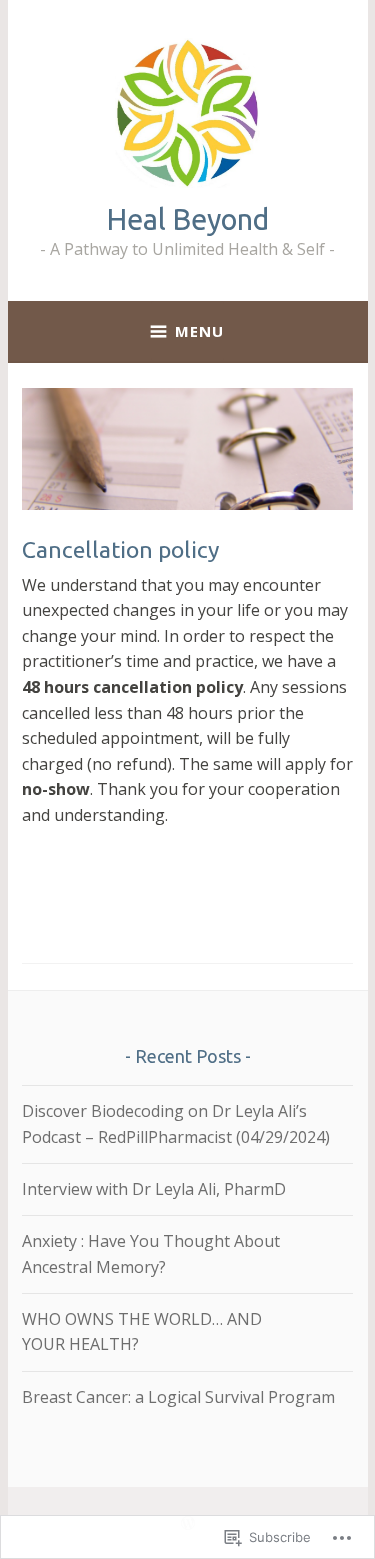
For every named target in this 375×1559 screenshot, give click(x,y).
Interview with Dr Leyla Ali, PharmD (154, 1189)
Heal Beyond (188, 219)
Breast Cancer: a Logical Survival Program (178, 1397)
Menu (199, 331)
